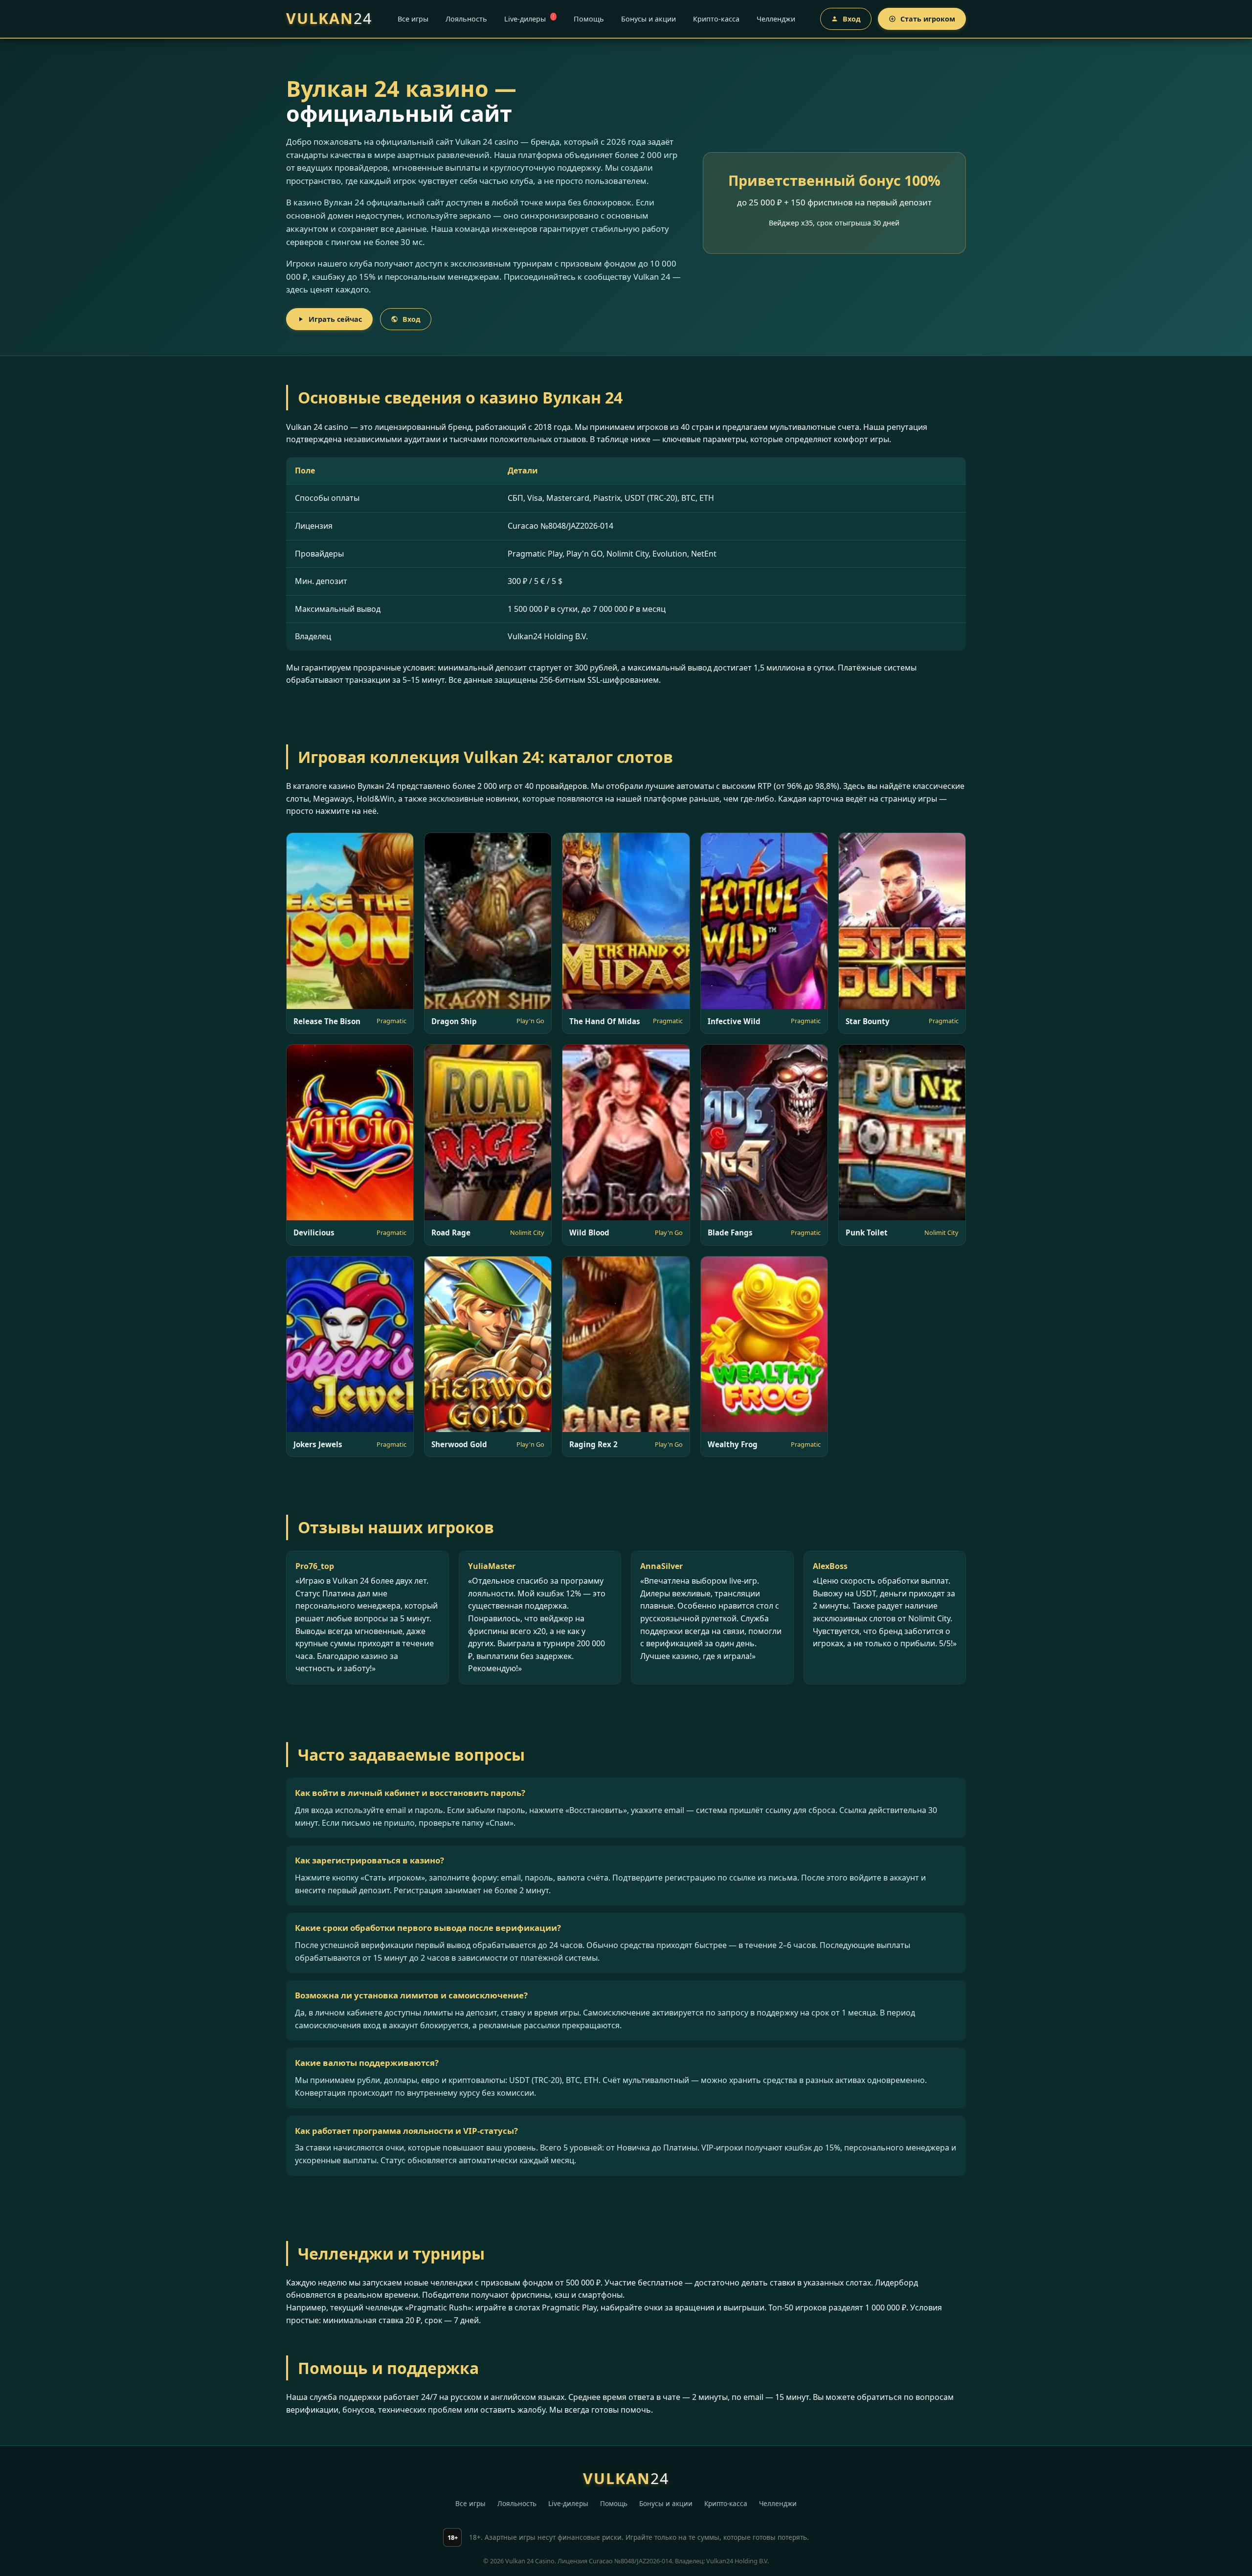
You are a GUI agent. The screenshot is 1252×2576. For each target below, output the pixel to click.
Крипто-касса (716, 19)
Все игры (413, 19)
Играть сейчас (335, 319)
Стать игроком (928, 19)
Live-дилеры (529, 18)
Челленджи (776, 19)
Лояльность (466, 19)
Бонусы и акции (648, 19)
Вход (852, 19)
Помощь (589, 19)
